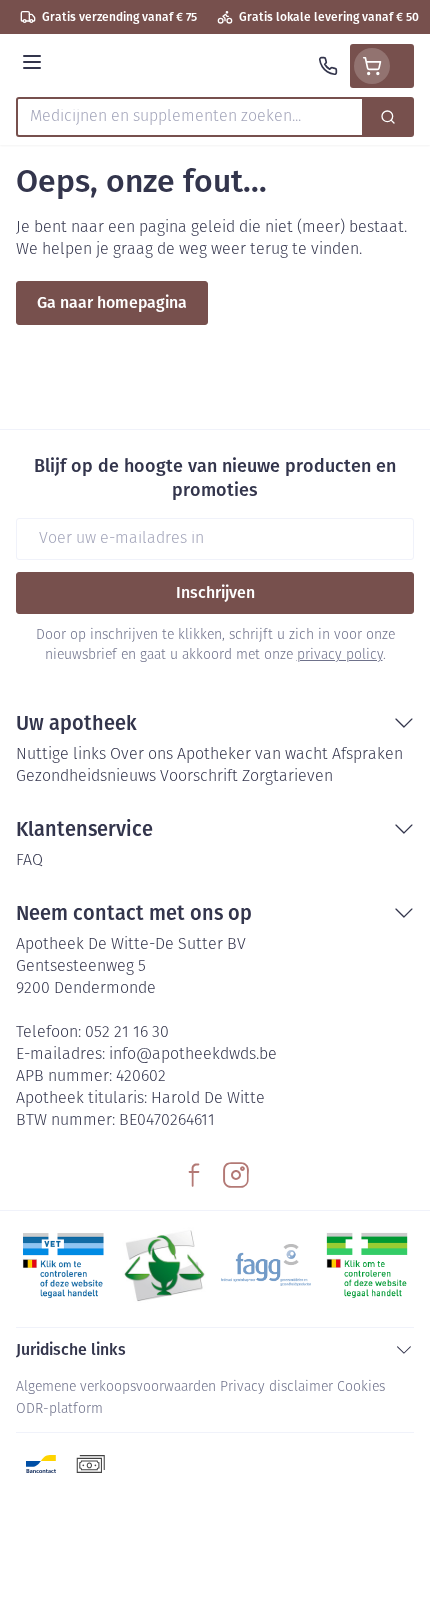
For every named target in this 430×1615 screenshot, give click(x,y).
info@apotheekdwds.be (193, 1055)
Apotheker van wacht (252, 755)
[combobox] (190, 117)
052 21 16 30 (127, 1033)
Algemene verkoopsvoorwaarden (116, 1387)
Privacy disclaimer (276, 1387)
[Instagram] (236, 1175)
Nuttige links (61, 755)
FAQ (29, 861)
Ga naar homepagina (112, 302)
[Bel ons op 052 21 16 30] (328, 66)
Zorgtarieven (287, 777)
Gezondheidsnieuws (86, 777)
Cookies (361, 1387)
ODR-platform (59, 1409)
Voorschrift (199, 777)
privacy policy (340, 655)
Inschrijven (215, 592)
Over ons (141, 755)
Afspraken (367, 755)
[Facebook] (194, 1175)
